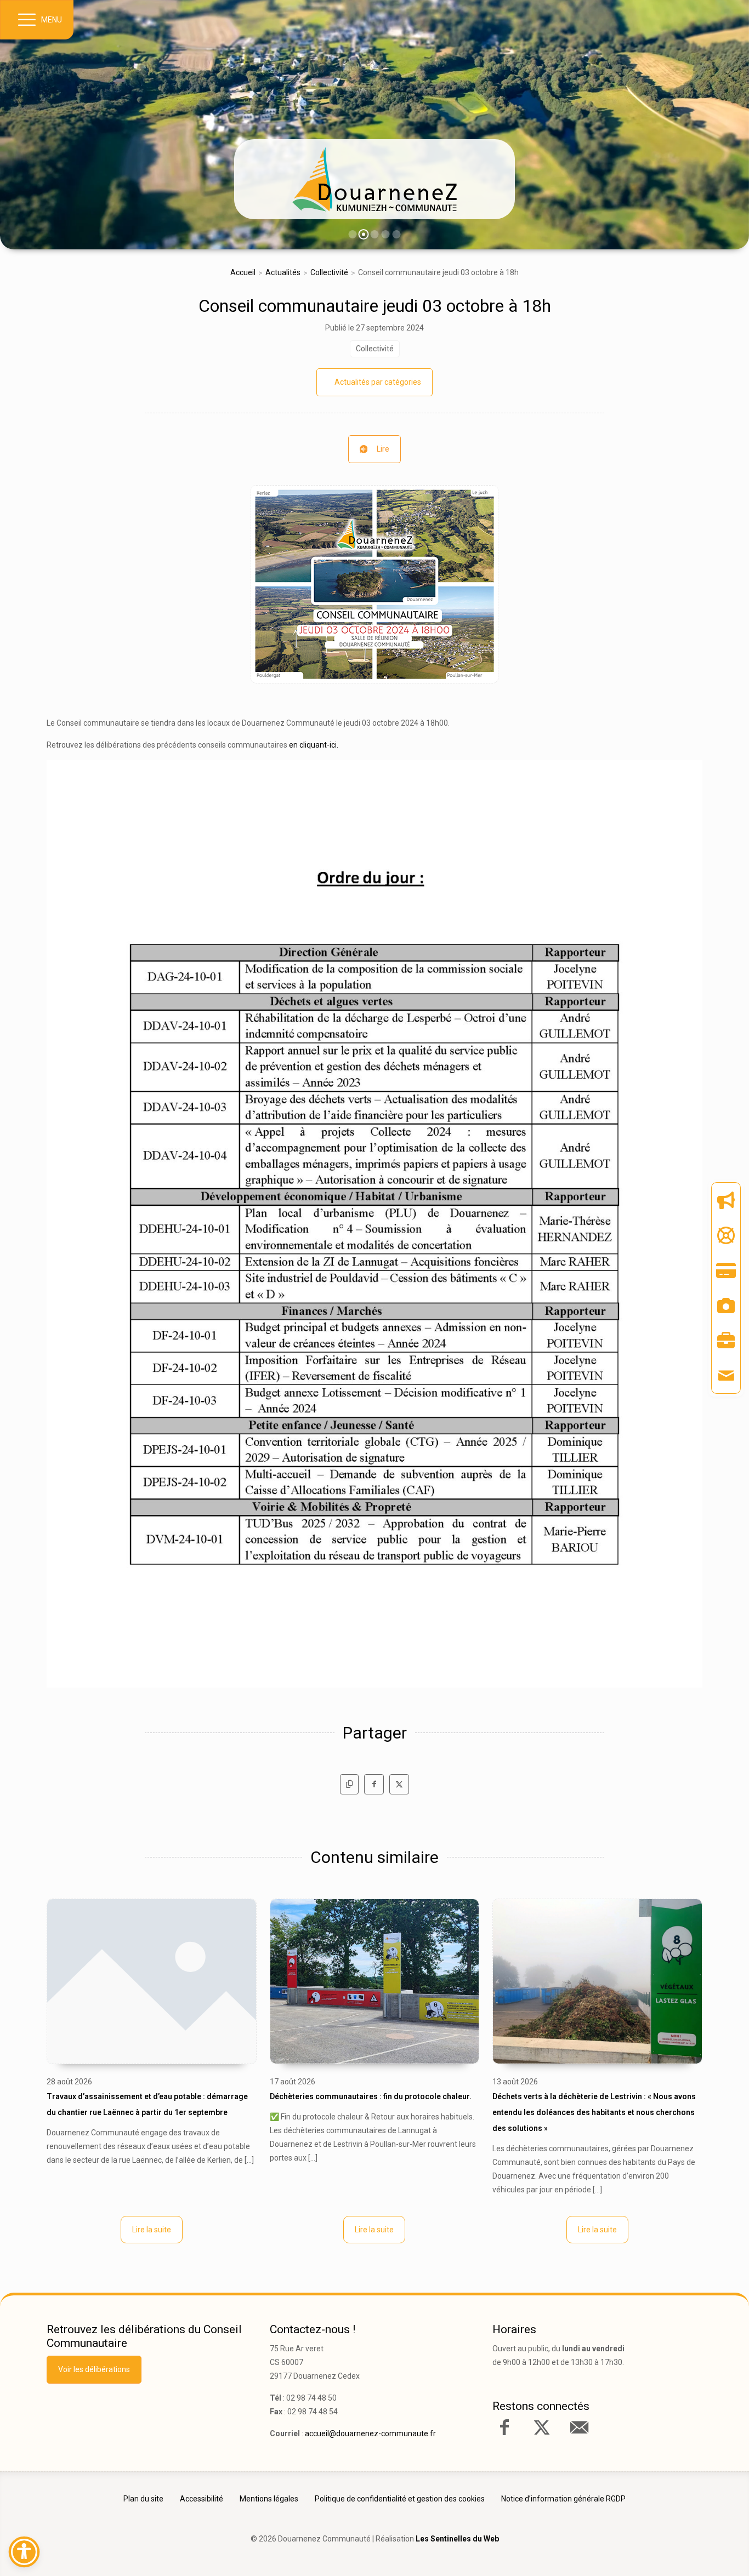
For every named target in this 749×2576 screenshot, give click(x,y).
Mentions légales (269, 2499)
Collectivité (329, 272)
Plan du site (143, 2499)
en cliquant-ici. (314, 745)
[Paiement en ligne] (726, 1270)
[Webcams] (726, 1306)
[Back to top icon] (694, 2551)
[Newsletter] (726, 1200)
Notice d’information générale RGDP (563, 2499)
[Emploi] (726, 1341)
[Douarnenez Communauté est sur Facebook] (504, 2427)
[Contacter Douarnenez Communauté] (579, 2427)
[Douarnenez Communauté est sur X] (542, 2427)
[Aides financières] (726, 1235)
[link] (374, 179)
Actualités (283, 272)
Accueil (243, 272)
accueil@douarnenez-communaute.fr (370, 2433)
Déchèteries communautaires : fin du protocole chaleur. (371, 2096)
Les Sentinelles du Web (457, 2539)
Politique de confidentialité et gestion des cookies (400, 2499)
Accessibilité (202, 2499)
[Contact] (726, 1376)
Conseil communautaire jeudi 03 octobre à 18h (375, 306)
